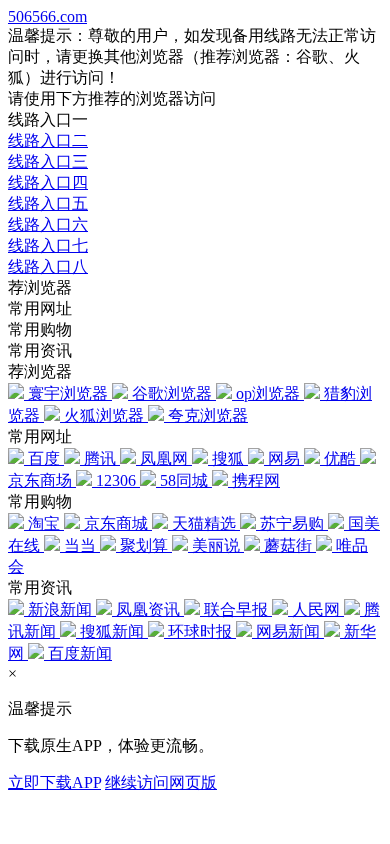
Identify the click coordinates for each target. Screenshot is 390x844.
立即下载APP (54, 782)
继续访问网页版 (161, 782)
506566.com (47, 16)
